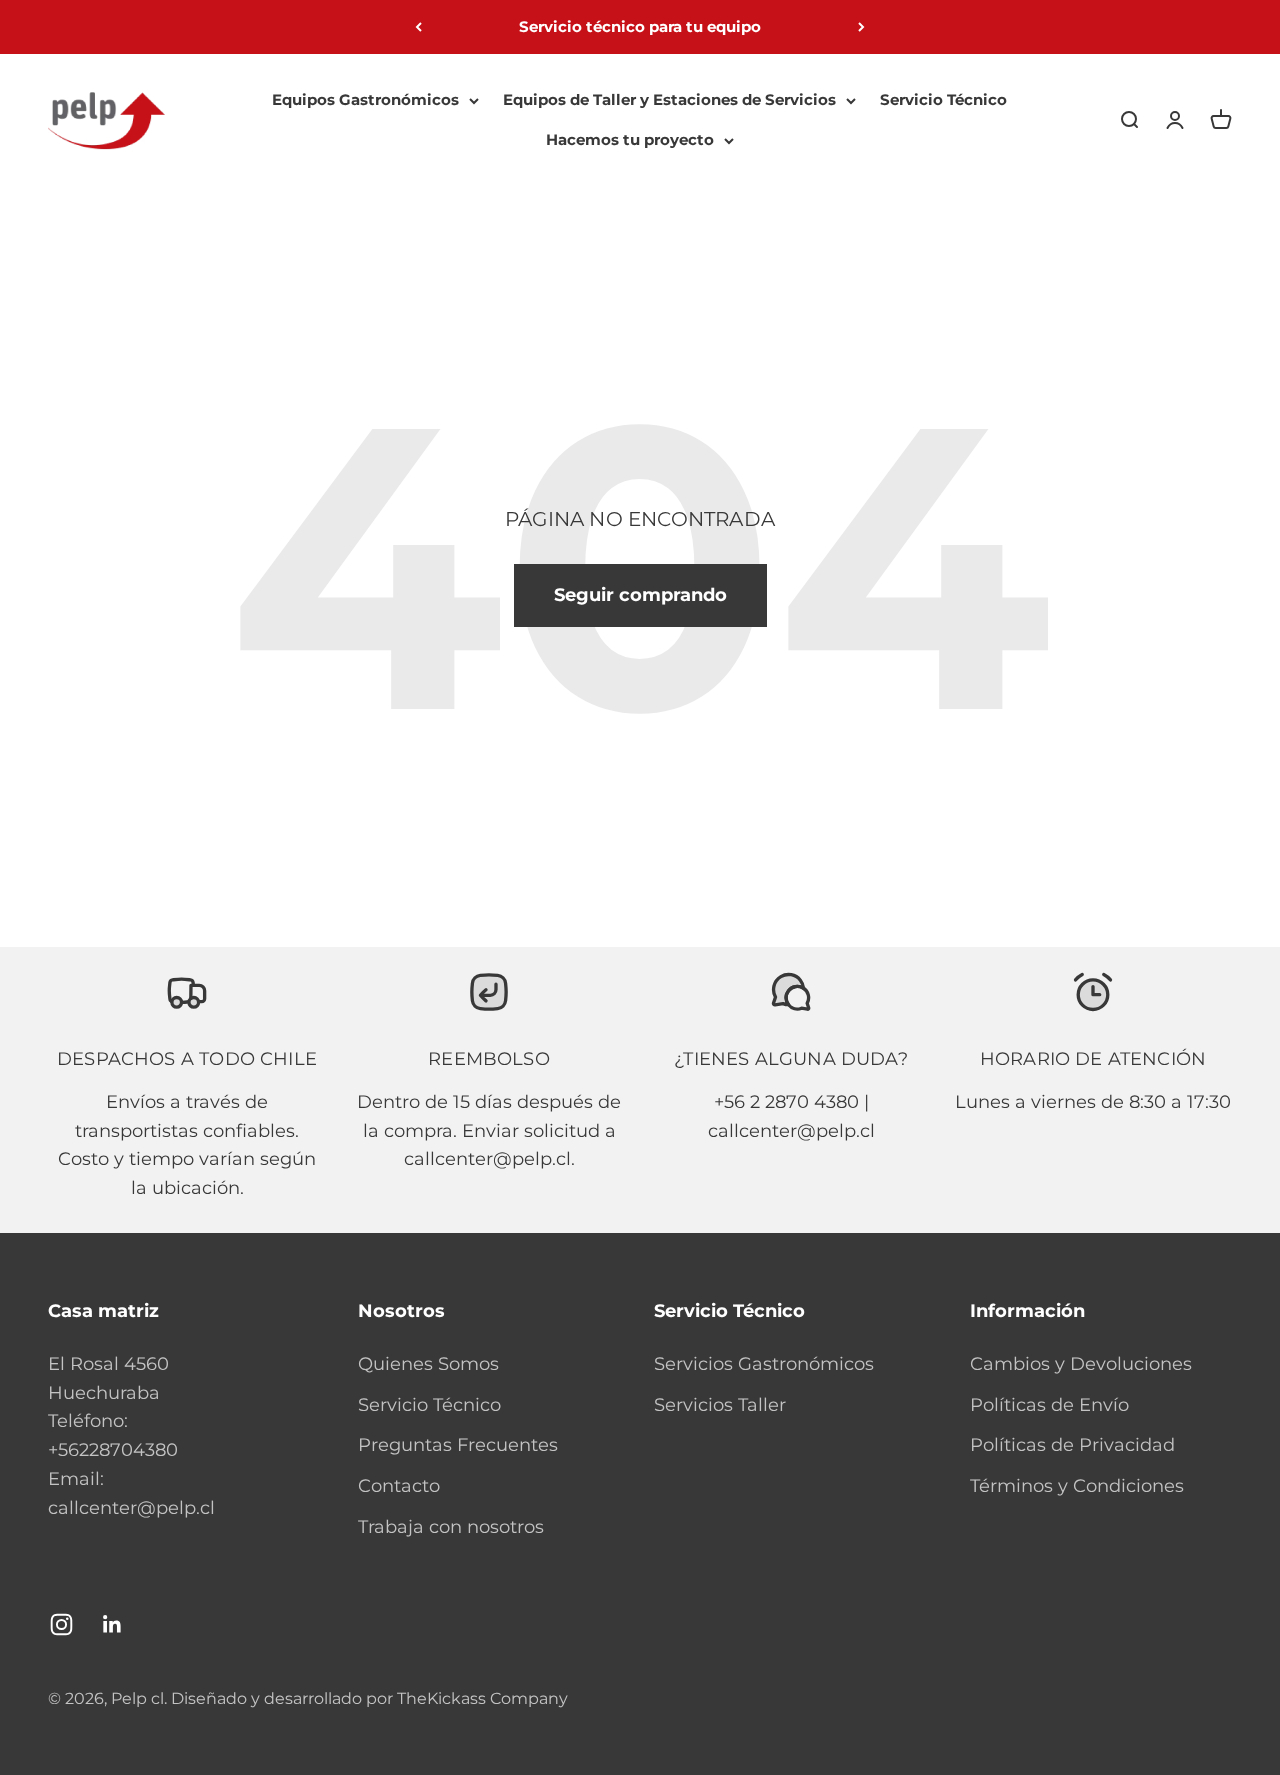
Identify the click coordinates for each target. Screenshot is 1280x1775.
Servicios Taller (720, 1405)
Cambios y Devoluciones (1081, 1364)
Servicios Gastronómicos (764, 1364)
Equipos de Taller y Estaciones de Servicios (669, 99)
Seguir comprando (640, 595)
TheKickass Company (482, 1698)
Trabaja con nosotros (451, 1527)
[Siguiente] (861, 27)
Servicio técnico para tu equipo (640, 26)
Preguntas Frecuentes (458, 1445)
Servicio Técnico (943, 99)
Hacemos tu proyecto (630, 139)
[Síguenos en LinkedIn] (112, 1624)
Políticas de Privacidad (1072, 1445)
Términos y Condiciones (1077, 1486)
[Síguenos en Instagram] (61, 1624)
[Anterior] (418, 27)
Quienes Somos (428, 1364)
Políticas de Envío (1049, 1405)
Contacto (399, 1486)
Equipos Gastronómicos (365, 99)
